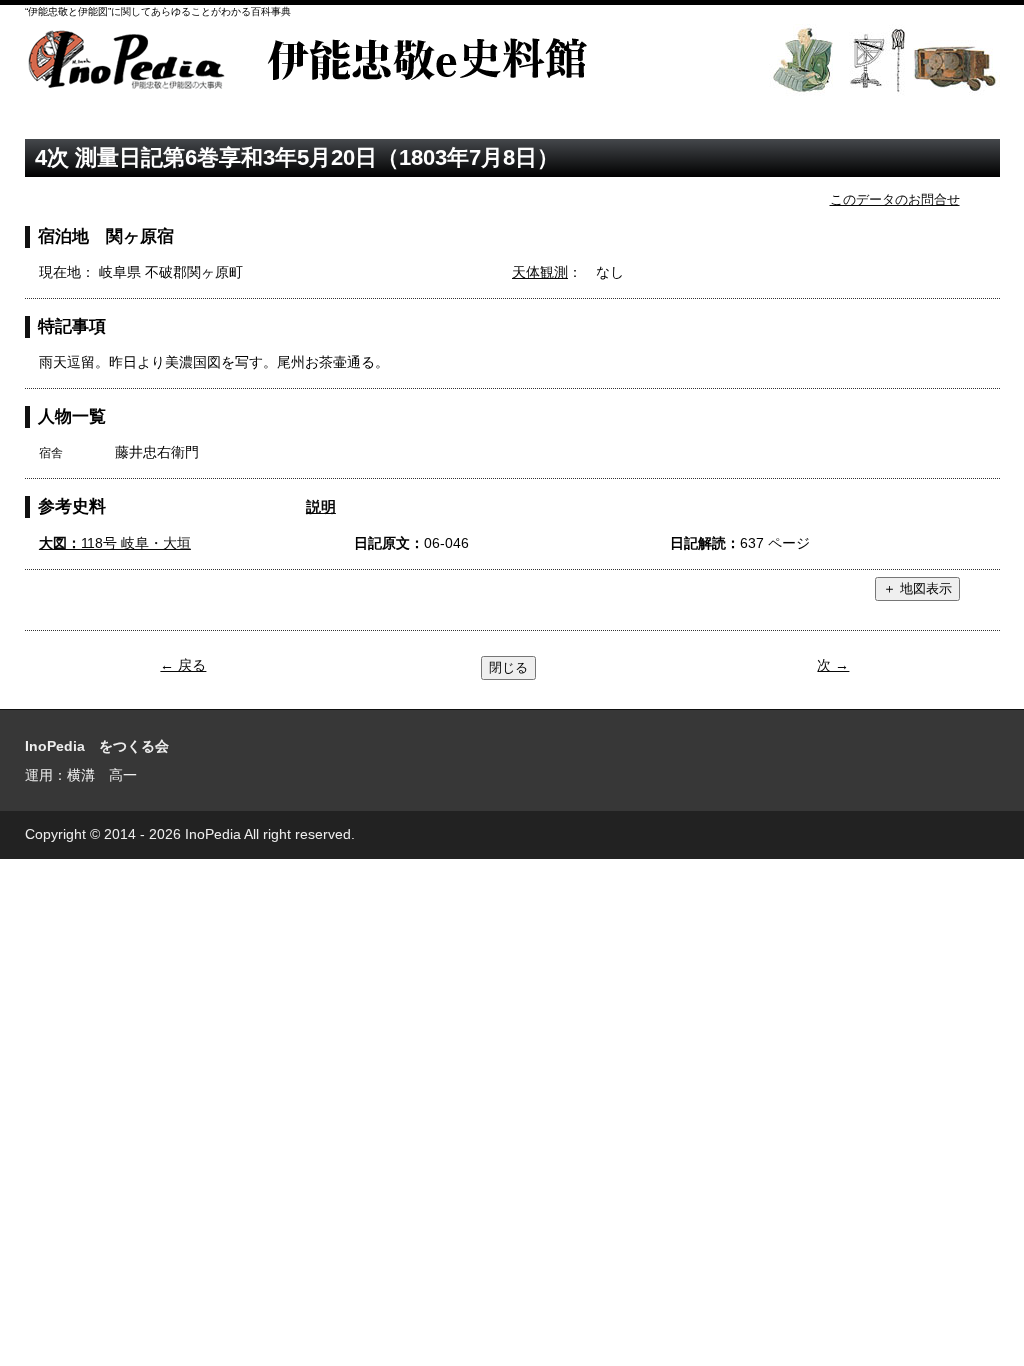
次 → (833, 665)
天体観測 (540, 272)
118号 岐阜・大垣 (115, 543)
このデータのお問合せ (895, 199)
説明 (321, 506)
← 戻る (183, 665)
